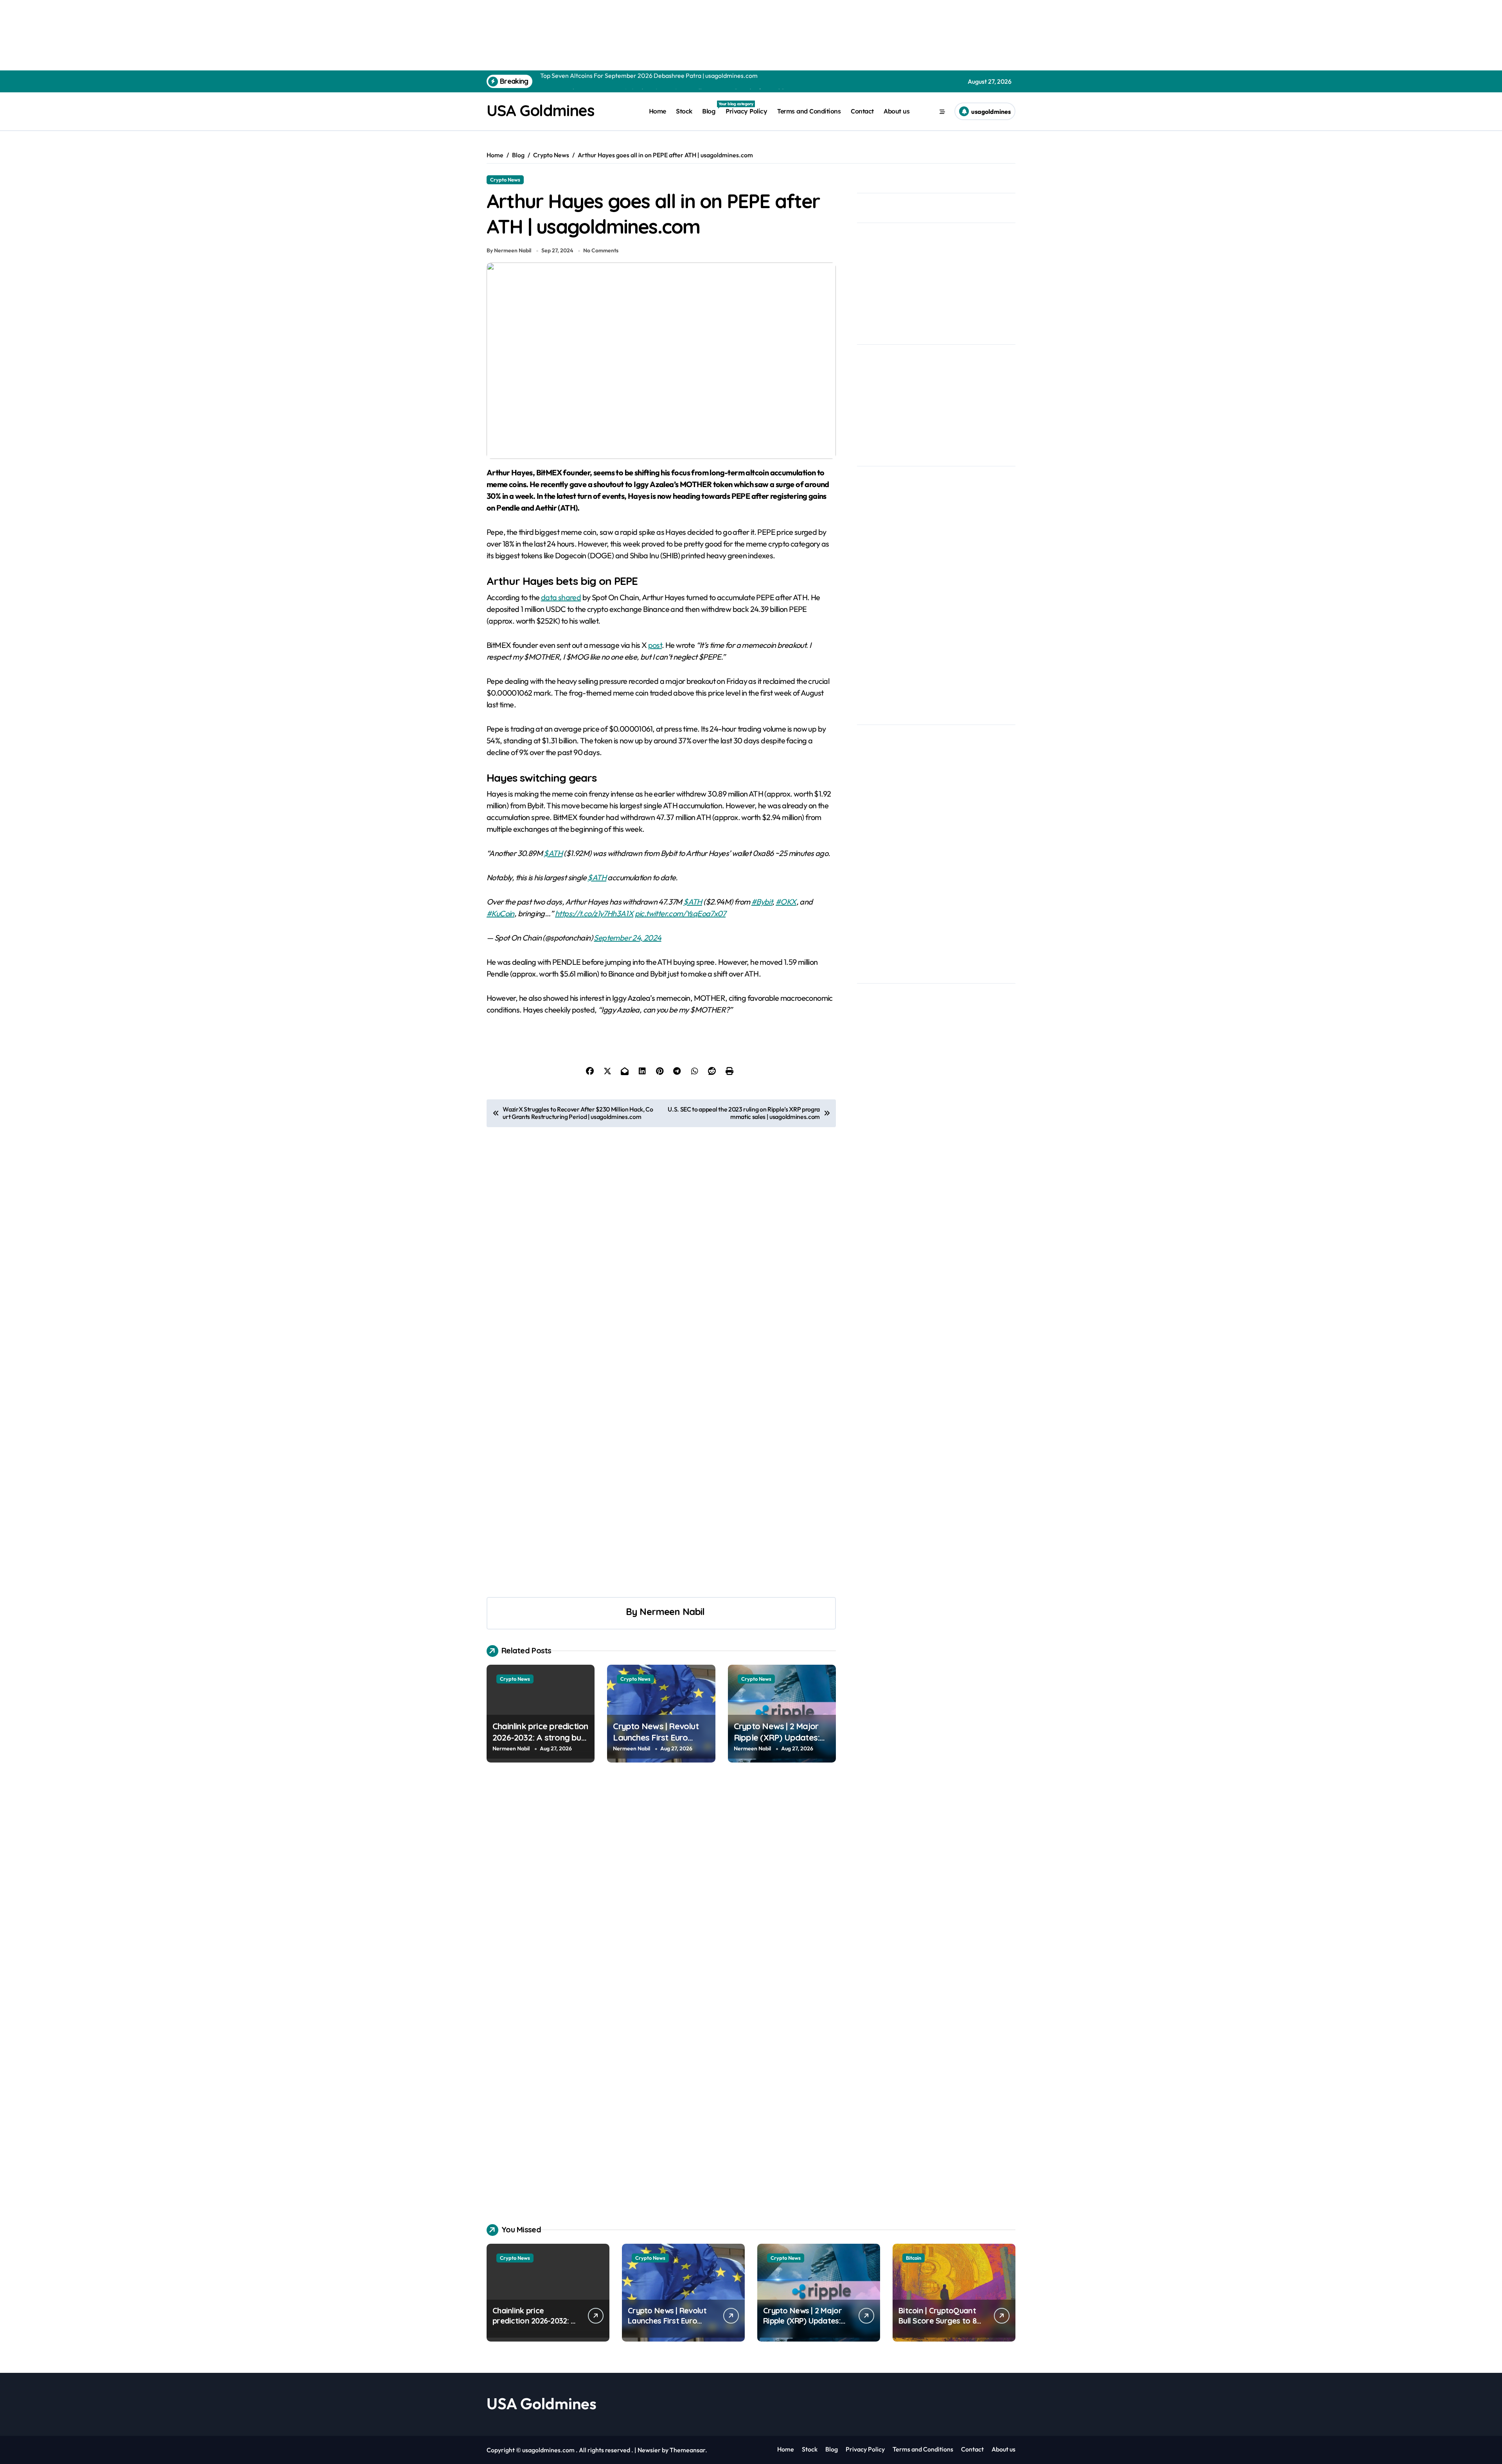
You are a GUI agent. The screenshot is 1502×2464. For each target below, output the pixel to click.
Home (658, 111)
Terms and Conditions (809, 111)
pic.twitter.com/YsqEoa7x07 (680, 913)
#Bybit (762, 902)
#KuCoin (500, 913)
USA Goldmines (540, 110)
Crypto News (505, 180)
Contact (862, 111)
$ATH (553, 853)
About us (897, 111)
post (655, 645)
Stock (684, 111)
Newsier (649, 2450)
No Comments (601, 250)
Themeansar (687, 2450)
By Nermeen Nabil (509, 250)
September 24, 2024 (627, 938)
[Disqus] (661, 1888)
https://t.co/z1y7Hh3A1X (594, 913)
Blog (711, 108)
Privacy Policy (746, 111)
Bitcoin (914, 2258)
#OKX (786, 902)
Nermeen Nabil (672, 1611)
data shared (561, 597)
